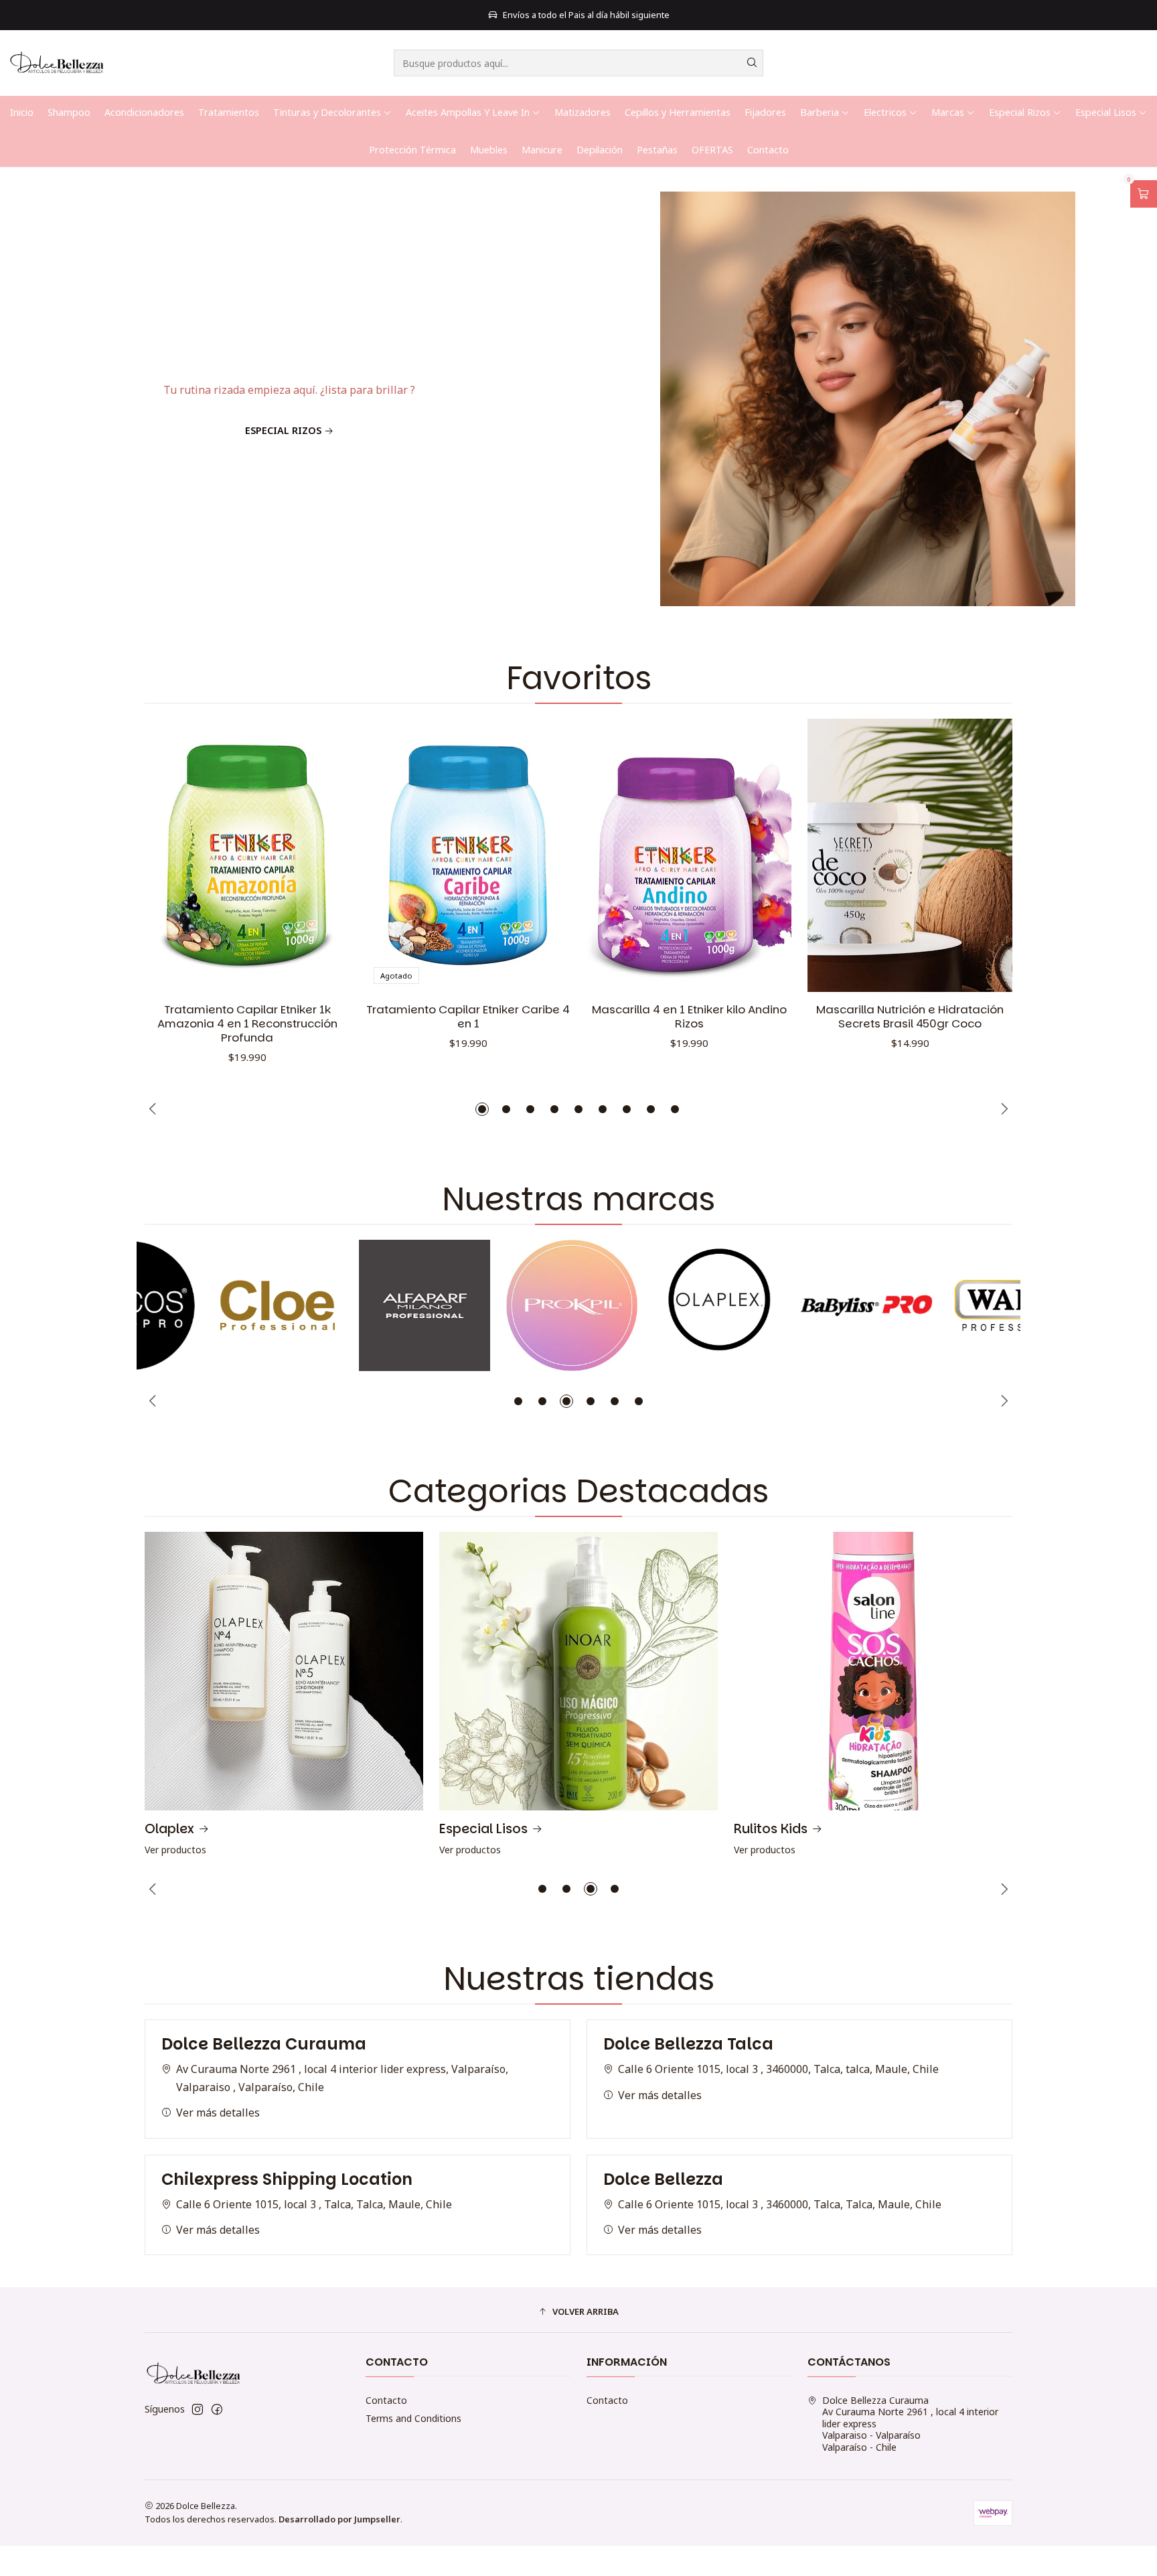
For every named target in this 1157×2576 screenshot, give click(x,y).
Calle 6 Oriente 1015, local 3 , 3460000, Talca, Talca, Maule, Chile (780, 2204)
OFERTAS (712, 150)
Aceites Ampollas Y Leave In (468, 112)
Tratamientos (229, 112)
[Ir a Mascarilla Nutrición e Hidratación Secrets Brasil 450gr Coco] (910, 855)
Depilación (600, 150)
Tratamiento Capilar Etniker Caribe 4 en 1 (468, 1017)
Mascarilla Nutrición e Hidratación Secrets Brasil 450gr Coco (910, 1017)
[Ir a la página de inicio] (61, 63)
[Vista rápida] (325, 855)
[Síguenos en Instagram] (198, 2409)
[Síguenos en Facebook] (217, 2409)
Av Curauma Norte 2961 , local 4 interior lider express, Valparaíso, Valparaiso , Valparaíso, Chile (342, 2078)
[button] (566, 604)
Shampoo (69, 112)
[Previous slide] (34, 604)
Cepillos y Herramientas (678, 112)
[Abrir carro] (1144, 194)
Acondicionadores (144, 112)
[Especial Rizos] (578, 399)
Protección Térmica (412, 150)
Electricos (885, 112)
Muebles (489, 150)
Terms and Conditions (413, 2418)
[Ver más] (210, 1305)
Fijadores (765, 112)
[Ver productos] (284, 1696)
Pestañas (657, 150)
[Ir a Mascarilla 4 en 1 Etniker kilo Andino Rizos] (689, 855)
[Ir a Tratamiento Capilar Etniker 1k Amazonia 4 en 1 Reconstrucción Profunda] (247, 855)
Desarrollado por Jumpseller (339, 2519)
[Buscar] (752, 63)
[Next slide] (1123, 604)
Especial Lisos (1106, 112)
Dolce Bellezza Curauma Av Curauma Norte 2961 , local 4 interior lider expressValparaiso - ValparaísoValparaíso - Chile (910, 2424)
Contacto (768, 150)
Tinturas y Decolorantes (327, 112)
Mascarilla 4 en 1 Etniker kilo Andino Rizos (689, 1017)
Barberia (820, 112)
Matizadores (583, 112)
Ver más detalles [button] (218, 2113)
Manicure (542, 150)
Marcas (948, 112)
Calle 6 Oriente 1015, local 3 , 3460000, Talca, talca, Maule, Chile (778, 2069)
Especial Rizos (1020, 112)
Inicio (22, 112)
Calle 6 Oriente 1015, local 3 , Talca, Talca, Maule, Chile (314, 2204)
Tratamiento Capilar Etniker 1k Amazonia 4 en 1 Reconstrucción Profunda (247, 1024)
